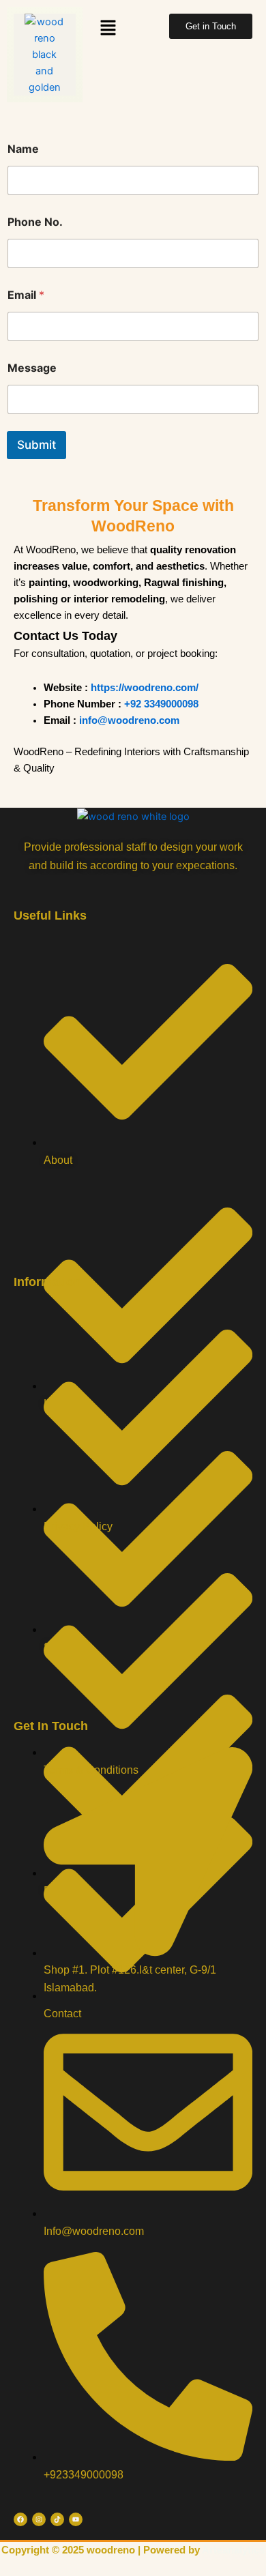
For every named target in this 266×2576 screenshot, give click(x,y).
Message (32, 368)
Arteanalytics (233, 2550)
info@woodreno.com (129, 720)
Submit (36, 445)
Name (23, 149)
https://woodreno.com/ (145, 688)
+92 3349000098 (161, 704)
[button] (108, 28)
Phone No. (35, 222)
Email (26, 295)
